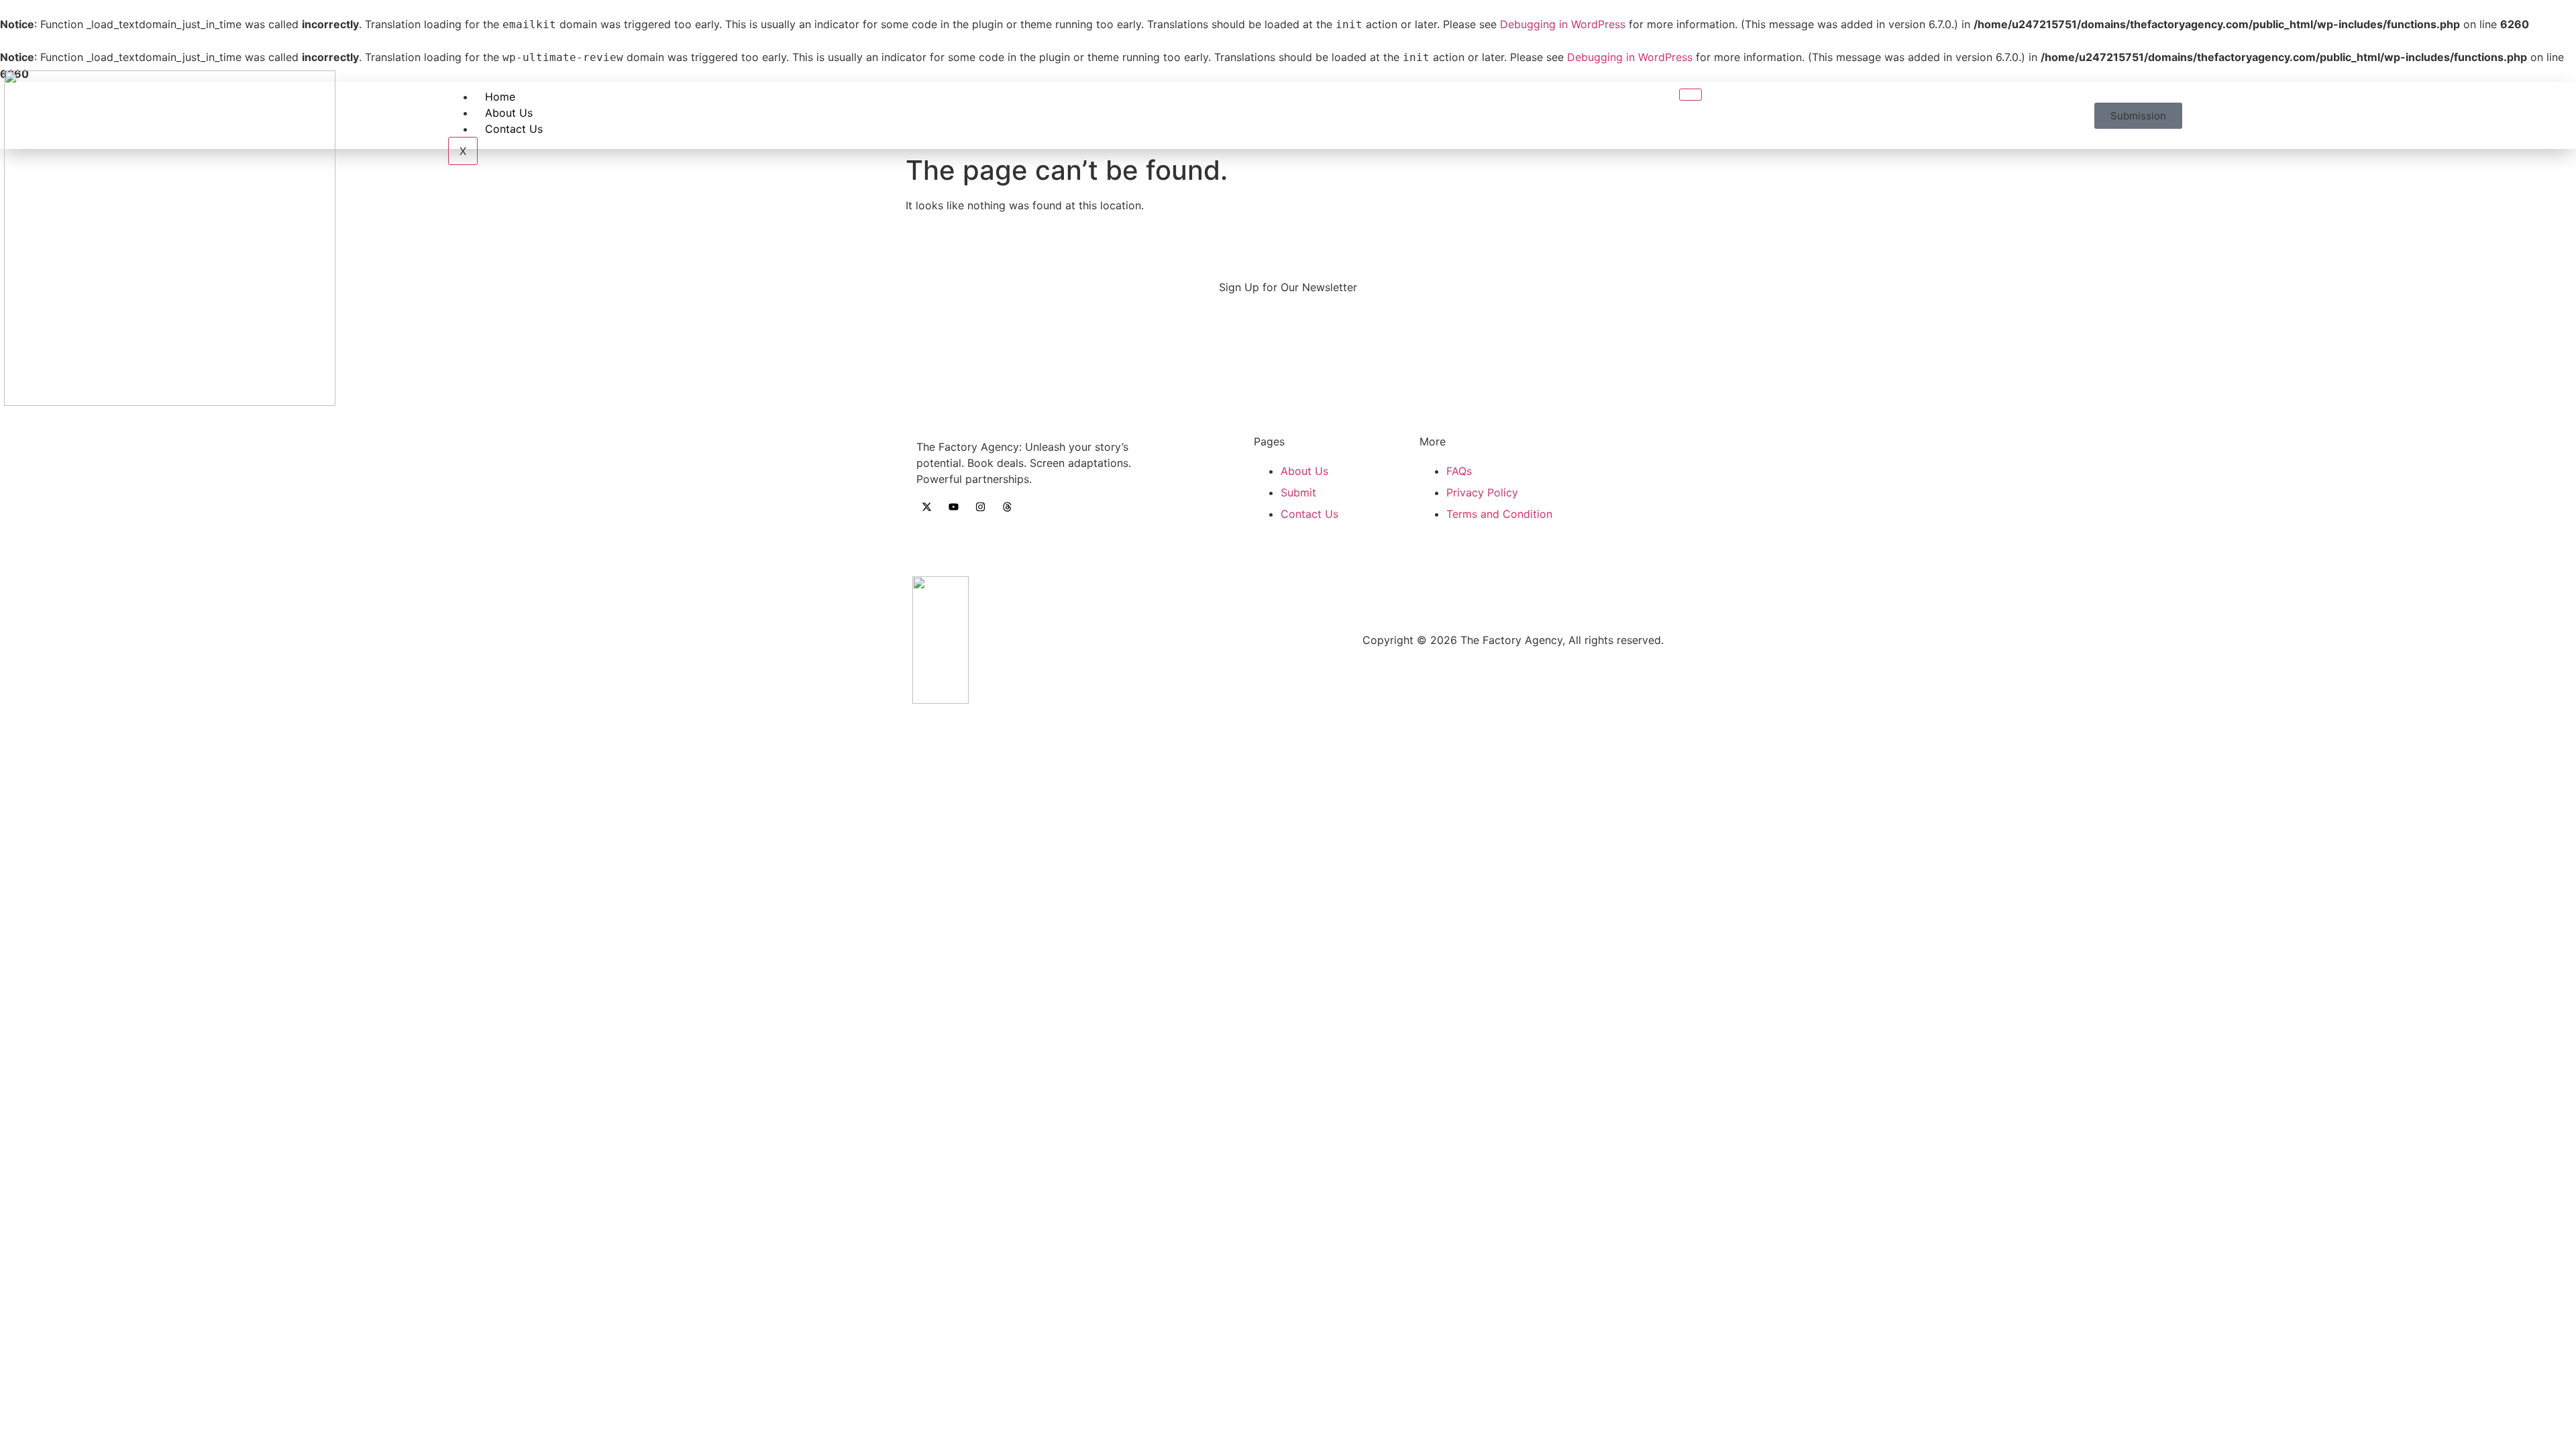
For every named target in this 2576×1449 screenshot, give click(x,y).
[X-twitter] (926, 506)
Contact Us (514, 129)
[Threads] (1007, 506)
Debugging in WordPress (1563, 24)
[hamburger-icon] (1690, 95)
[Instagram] (980, 506)
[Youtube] (953, 506)
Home (500, 97)
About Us (509, 113)
